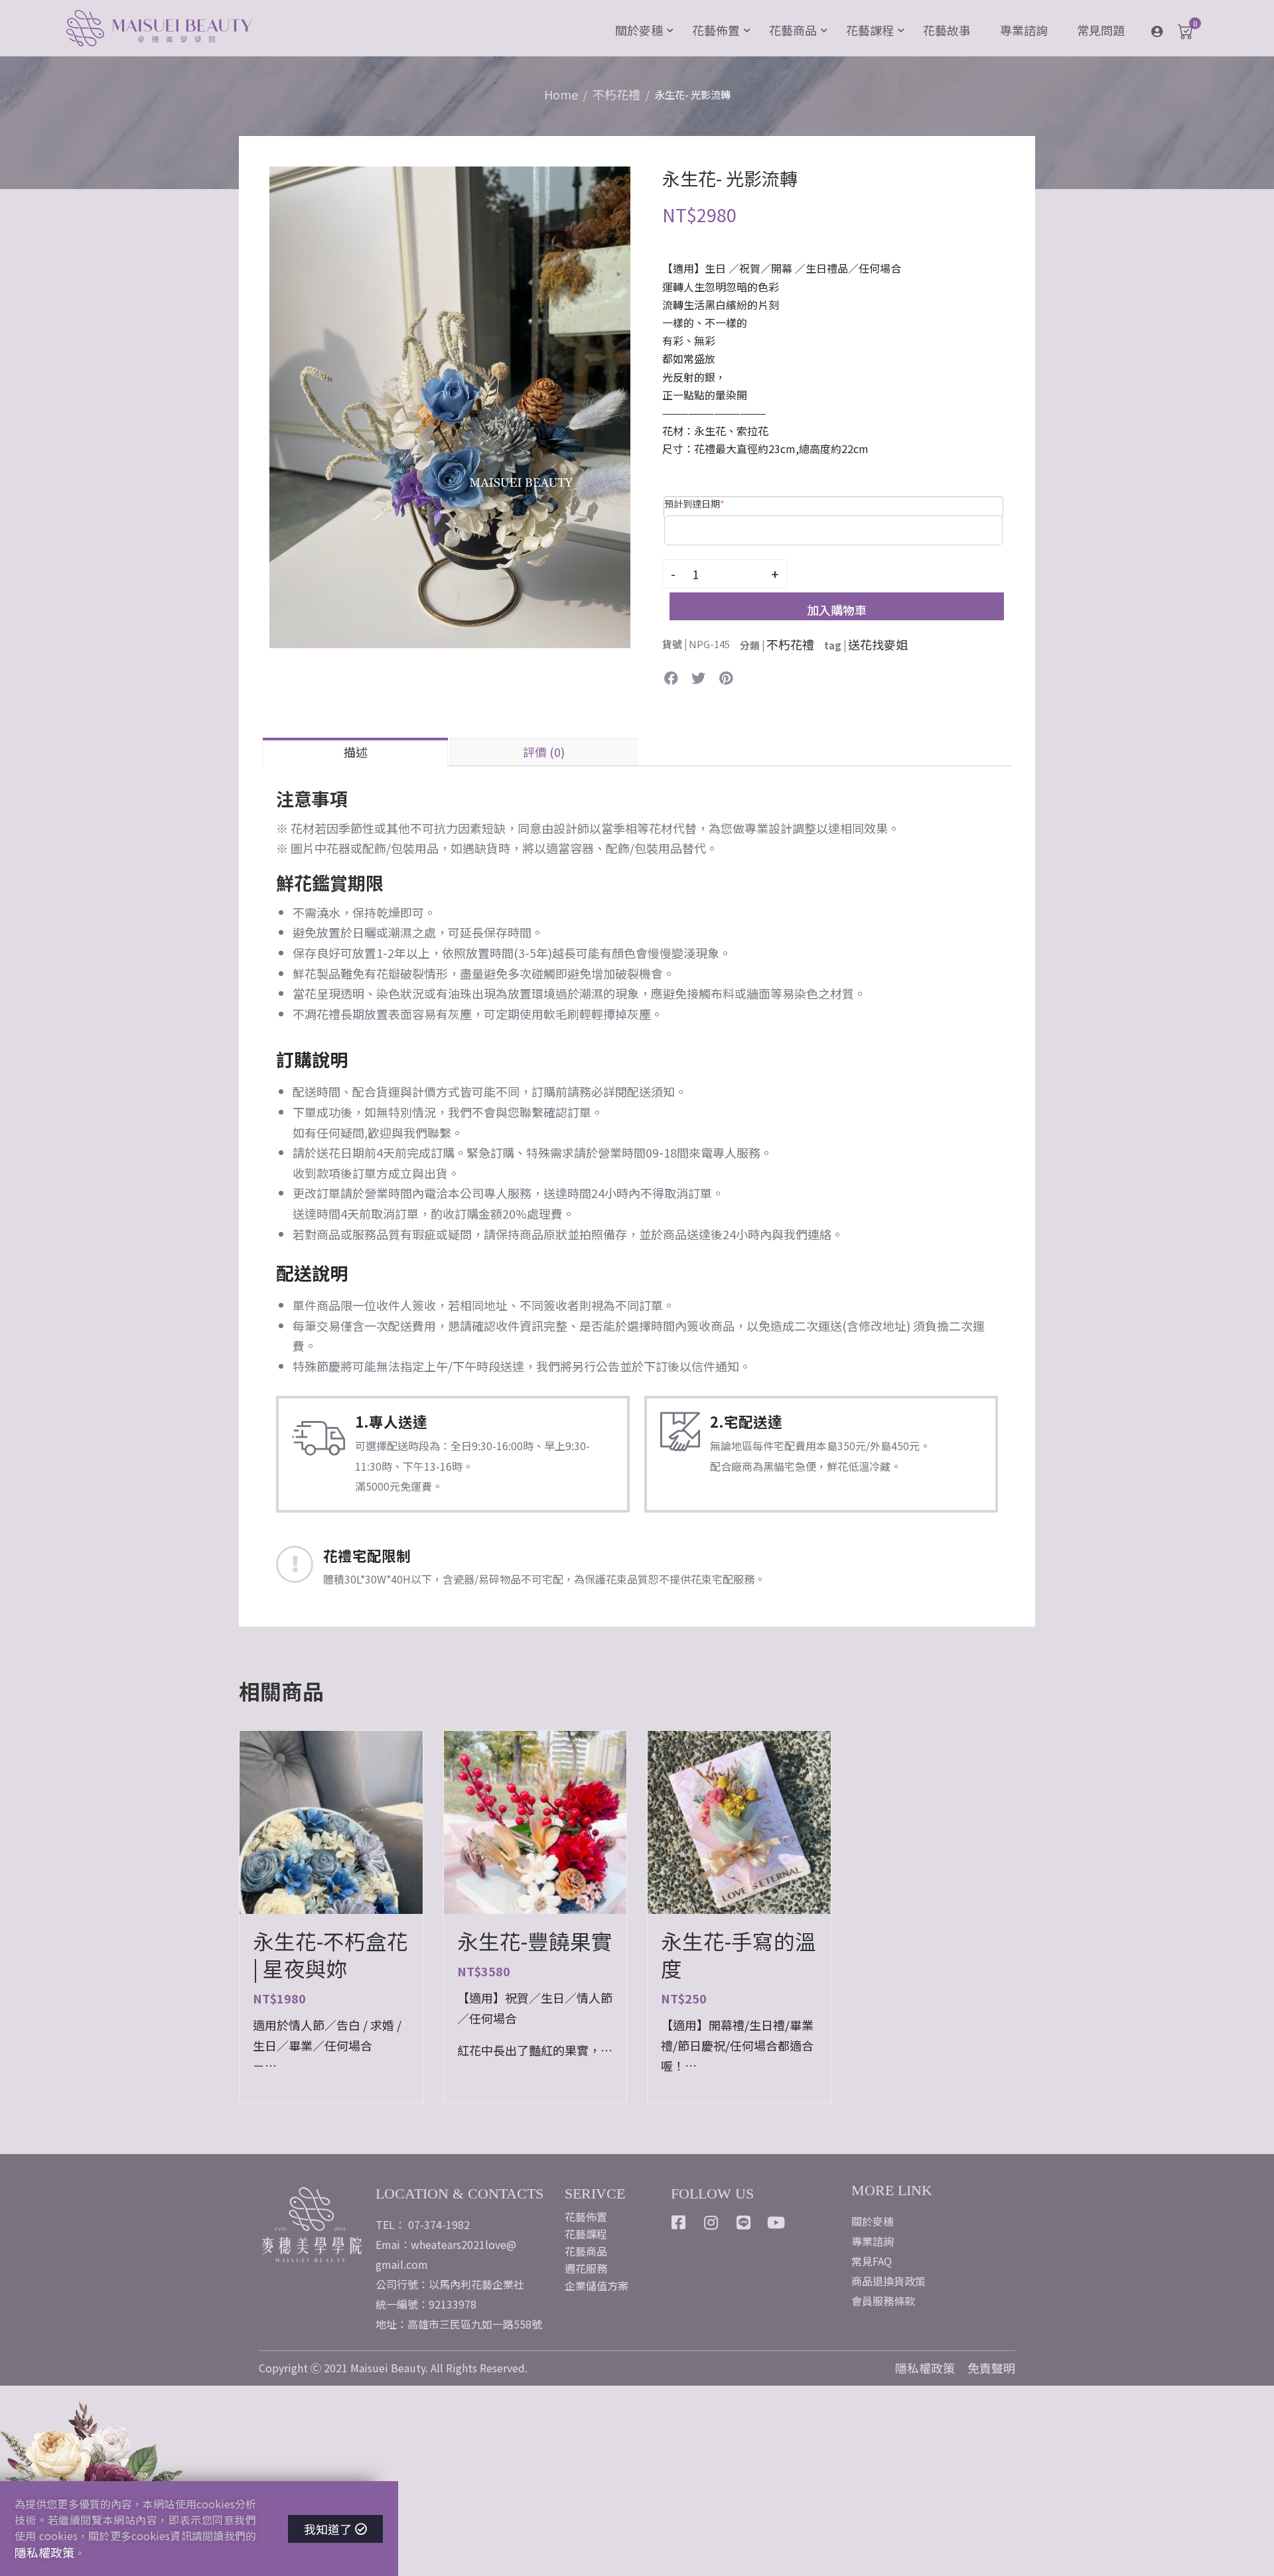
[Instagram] (711, 2222)
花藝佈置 (716, 30)
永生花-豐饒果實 (535, 1941)
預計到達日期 (694, 504)
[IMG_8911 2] (450, 405)
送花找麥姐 (878, 644)
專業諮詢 (1024, 30)
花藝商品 (793, 30)
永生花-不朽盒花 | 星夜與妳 (330, 1954)
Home (561, 94)
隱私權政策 (925, 2368)
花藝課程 (870, 30)
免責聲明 (991, 2368)
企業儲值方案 (597, 2285)
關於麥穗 (639, 30)
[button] (671, 678)
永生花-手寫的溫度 (739, 1954)
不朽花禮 (616, 94)
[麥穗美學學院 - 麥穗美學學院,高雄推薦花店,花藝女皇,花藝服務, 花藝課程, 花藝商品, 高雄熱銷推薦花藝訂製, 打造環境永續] (159, 30)
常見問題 (1101, 30)
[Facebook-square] (679, 2222)
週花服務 (586, 2268)
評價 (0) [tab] (544, 752)
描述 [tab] (356, 752)
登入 (1167, 31)
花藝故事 (947, 30)
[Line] (744, 2222)
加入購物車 (837, 610)
